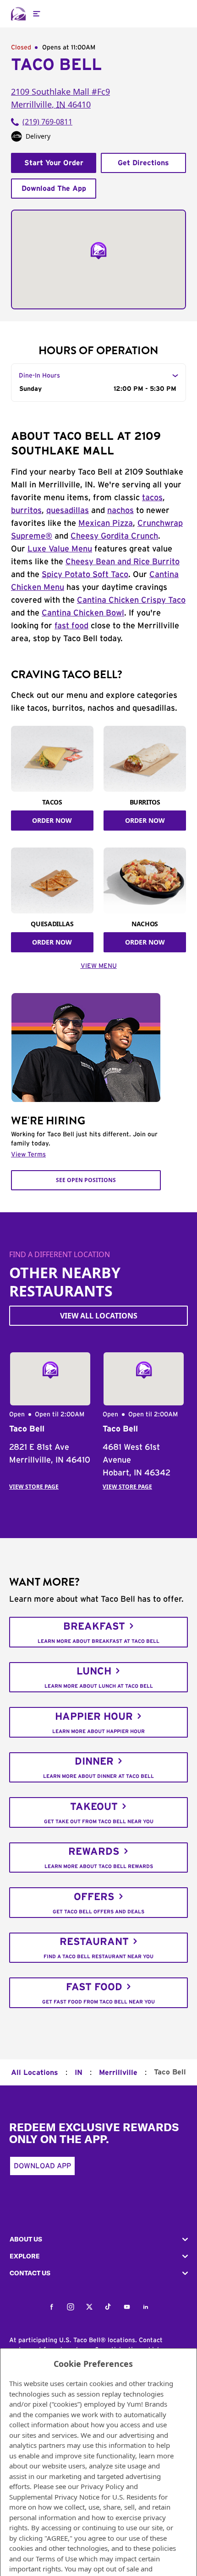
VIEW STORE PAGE (34, 1487)
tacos (152, 498)
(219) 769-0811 (47, 122)
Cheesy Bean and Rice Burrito (123, 562)
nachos (120, 511)
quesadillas (68, 511)
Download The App (54, 189)
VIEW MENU (99, 966)
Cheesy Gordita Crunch (114, 536)
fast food (71, 626)
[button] (98, 2239)
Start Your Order (54, 163)
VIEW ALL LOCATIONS (99, 1316)
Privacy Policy (102, 2486)
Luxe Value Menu (60, 549)
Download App (42, 2166)
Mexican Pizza (106, 524)
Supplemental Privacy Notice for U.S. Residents (83, 2497)
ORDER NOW (52, 820)
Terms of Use (56, 2559)
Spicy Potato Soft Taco (85, 575)
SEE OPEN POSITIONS (86, 1180)
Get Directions (143, 163)
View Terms (28, 1155)
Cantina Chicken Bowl (83, 613)
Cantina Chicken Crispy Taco (131, 600)
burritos (26, 511)
